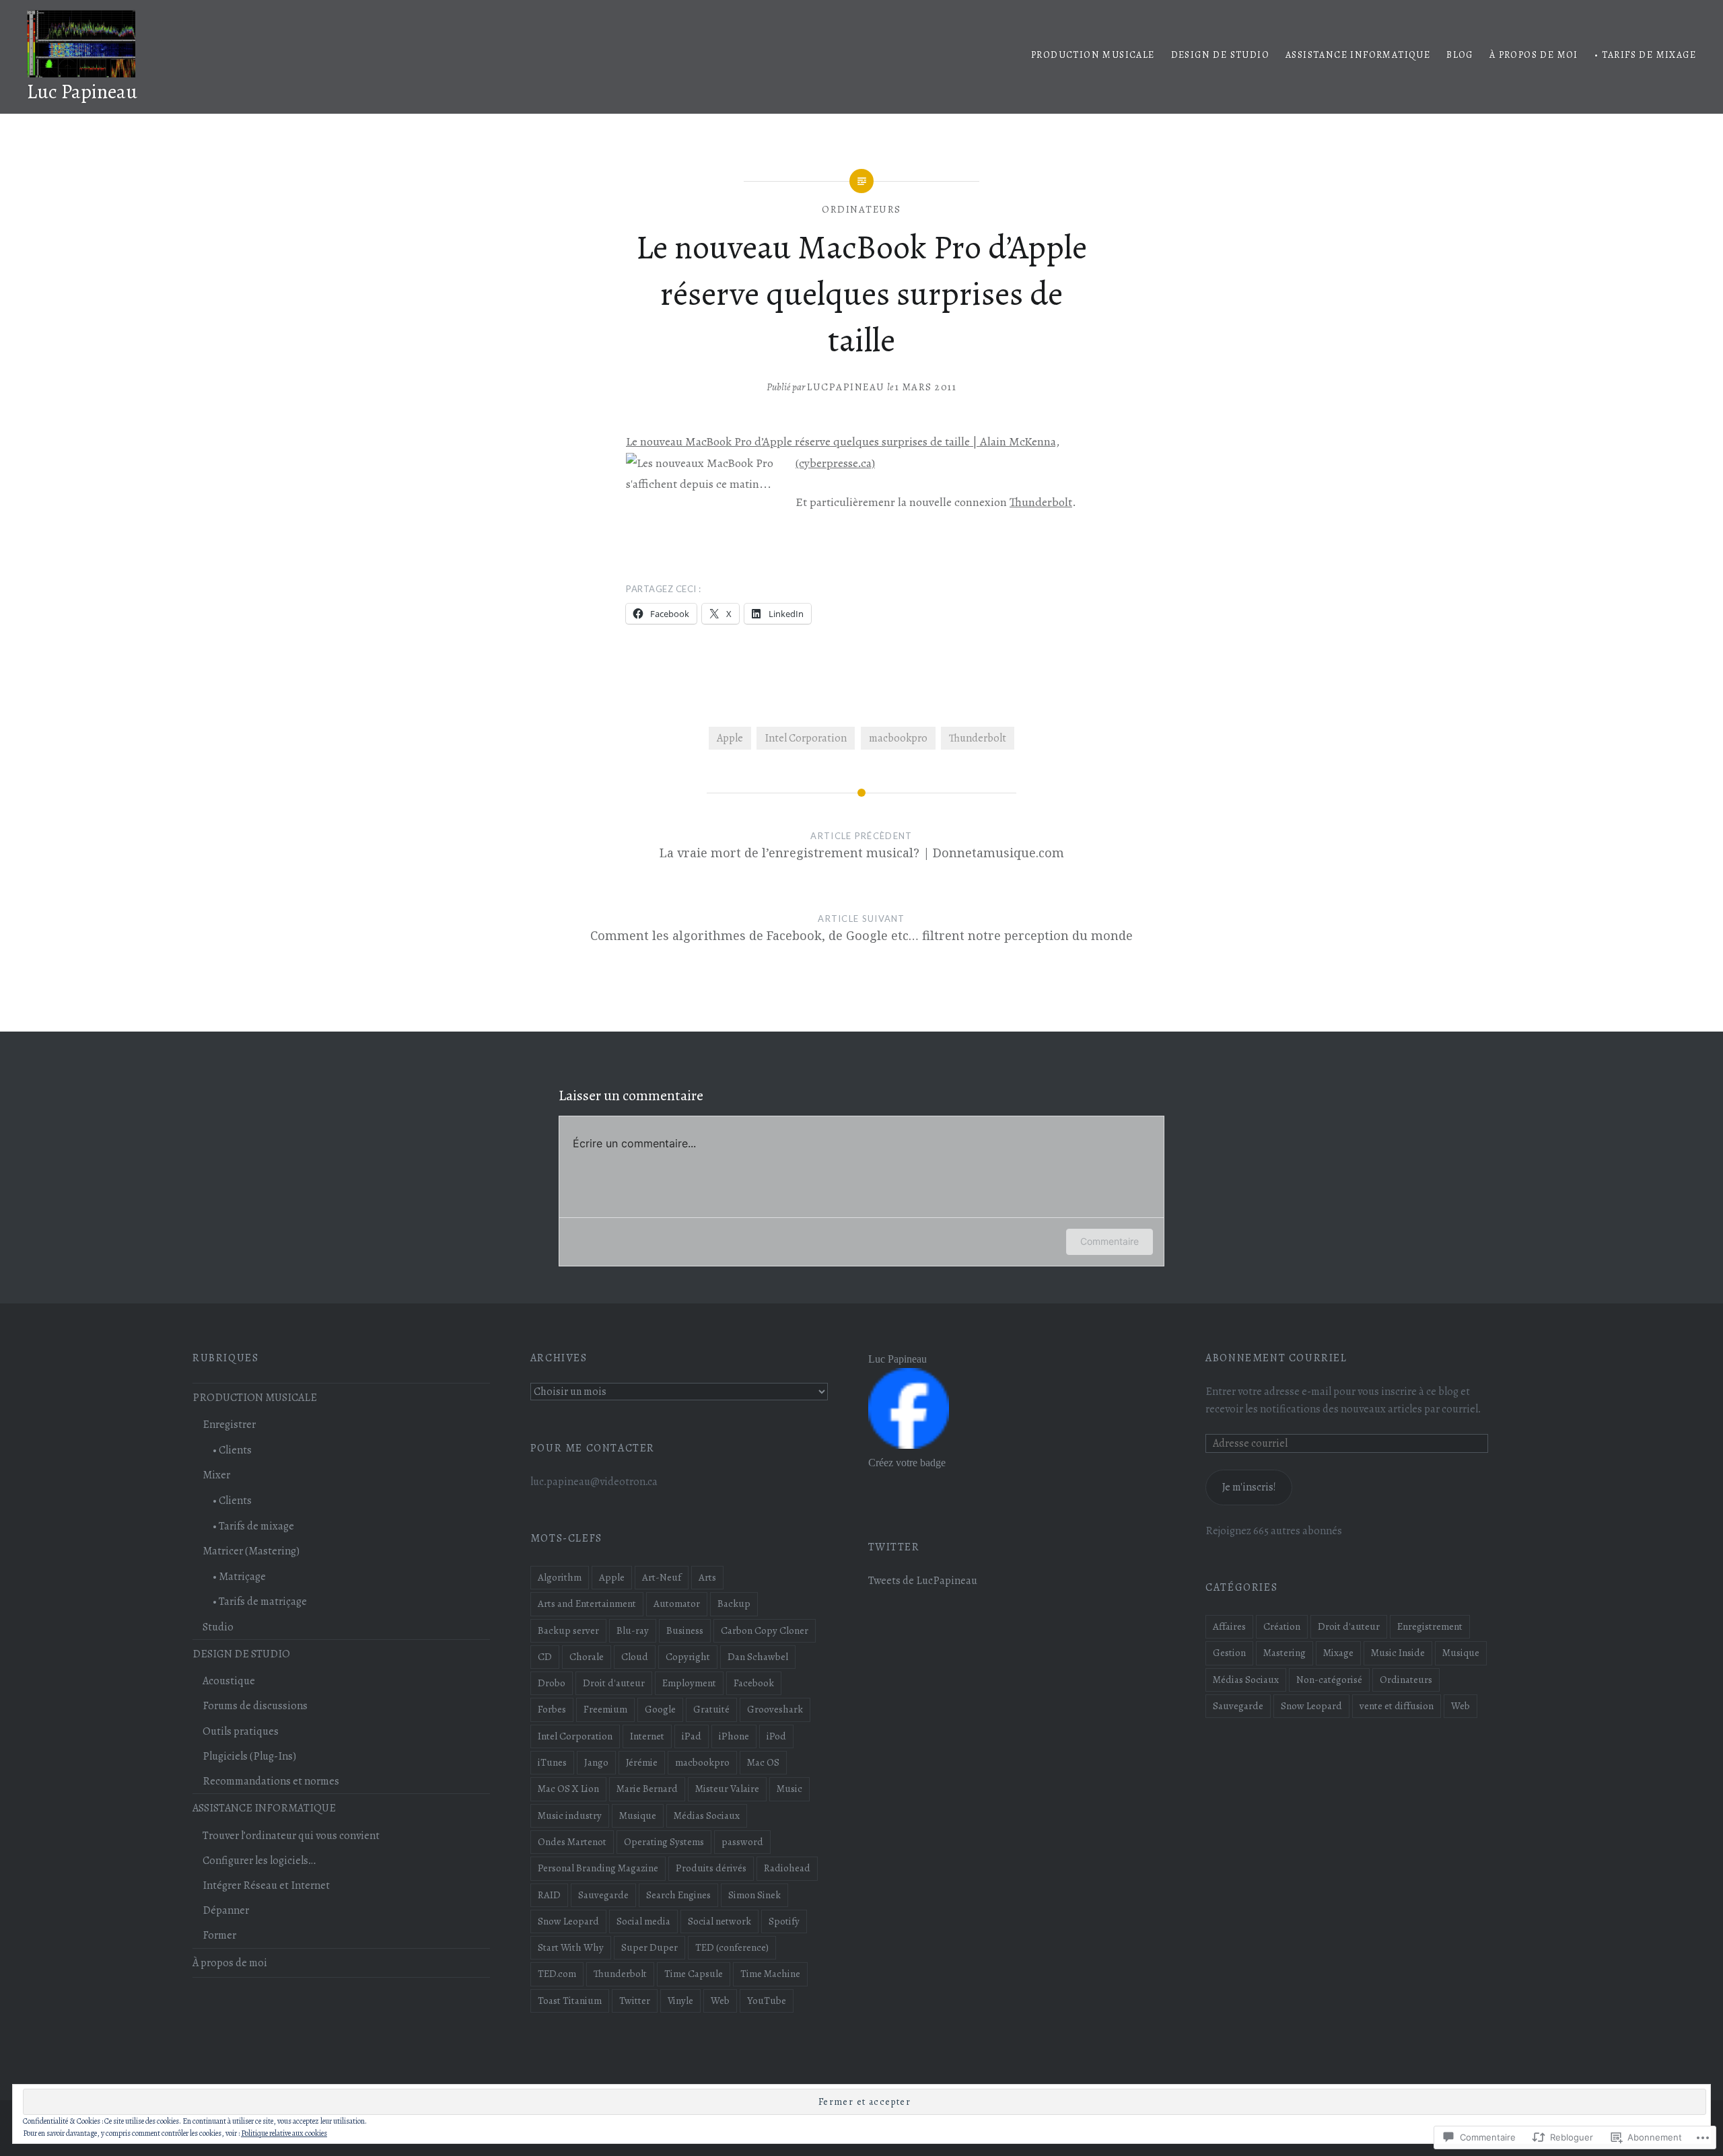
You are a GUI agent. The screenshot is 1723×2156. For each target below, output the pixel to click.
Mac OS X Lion (568, 1789)
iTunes (552, 1762)
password (742, 1842)
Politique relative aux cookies (284, 2133)
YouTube (767, 2001)
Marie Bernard (647, 1789)
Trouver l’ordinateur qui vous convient (291, 1836)
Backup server (568, 1630)
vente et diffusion (1397, 1706)
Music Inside (1398, 1653)
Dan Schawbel (758, 1657)
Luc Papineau (82, 92)
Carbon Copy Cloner (765, 1630)
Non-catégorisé (1329, 1680)
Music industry (570, 1816)
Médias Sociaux (707, 1816)
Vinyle (680, 2001)
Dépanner (226, 1910)
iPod (776, 1736)
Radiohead (787, 1868)
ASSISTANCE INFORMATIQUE (1358, 55)
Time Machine (770, 1974)
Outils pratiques (241, 1731)
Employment (689, 1683)
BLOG (1460, 55)
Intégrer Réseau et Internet (266, 1885)
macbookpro (898, 738)
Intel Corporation (806, 738)
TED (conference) (732, 1947)
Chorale (587, 1657)
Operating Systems (664, 1842)
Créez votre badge (907, 1463)
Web (720, 2001)
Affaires (1229, 1626)
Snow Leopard (568, 1921)
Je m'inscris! (1249, 1487)
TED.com (557, 1974)
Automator (677, 1604)
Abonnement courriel (1276, 1358)
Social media (643, 1921)
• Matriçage (239, 1577)
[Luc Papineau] (909, 1445)
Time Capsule (694, 1974)
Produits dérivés (711, 1868)
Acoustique (229, 1681)
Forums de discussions (255, 1706)
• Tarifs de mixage (1645, 55)
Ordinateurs (861, 209)
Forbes (552, 1709)
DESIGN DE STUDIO (1220, 55)
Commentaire (1110, 1241)
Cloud (635, 1657)
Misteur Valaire (727, 1789)
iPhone (734, 1736)
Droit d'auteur (614, 1683)
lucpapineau (846, 387)
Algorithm (560, 1577)
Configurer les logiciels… (259, 1861)
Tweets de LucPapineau (923, 1581)
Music (789, 1789)
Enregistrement (1430, 1626)
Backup (734, 1604)
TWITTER (894, 1547)
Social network (719, 1921)
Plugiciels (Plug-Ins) (249, 1756)
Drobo (552, 1683)
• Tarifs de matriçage (260, 1602)
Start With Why (571, 1947)
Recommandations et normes (271, 1781)
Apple (730, 738)
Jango (596, 1762)
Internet (647, 1736)
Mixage (1338, 1653)
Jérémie (642, 1762)
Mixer (216, 1475)
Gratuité (711, 1709)
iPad (692, 1736)
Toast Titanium (570, 2001)
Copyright (688, 1657)
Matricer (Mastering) (251, 1551)
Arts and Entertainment (587, 1604)
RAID (549, 1895)
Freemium (605, 1709)
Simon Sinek (754, 1895)
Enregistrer (229, 1425)
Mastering (1285, 1653)
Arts (707, 1577)
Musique (638, 1816)
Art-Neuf (662, 1577)
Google (660, 1709)
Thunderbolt (1041, 502)
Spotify (784, 1921)
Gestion (1229, 1653)
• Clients (232, 1450)
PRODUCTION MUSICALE (1093, 55)
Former (219, 1935)
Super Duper (649, 1947)
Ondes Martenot (572, 1842)
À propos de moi (1534, 55)
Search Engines (678, 1895)
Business (685, 1630)
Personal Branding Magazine (598, 1868)
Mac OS (763, 1762)
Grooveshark (775, 1709)
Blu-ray (633, 1630)
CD (545, 1657)
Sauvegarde (603, 1895)
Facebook (754, 1683)
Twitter (635, 2001)
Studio (218, 1627)
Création (1282, 1626)
